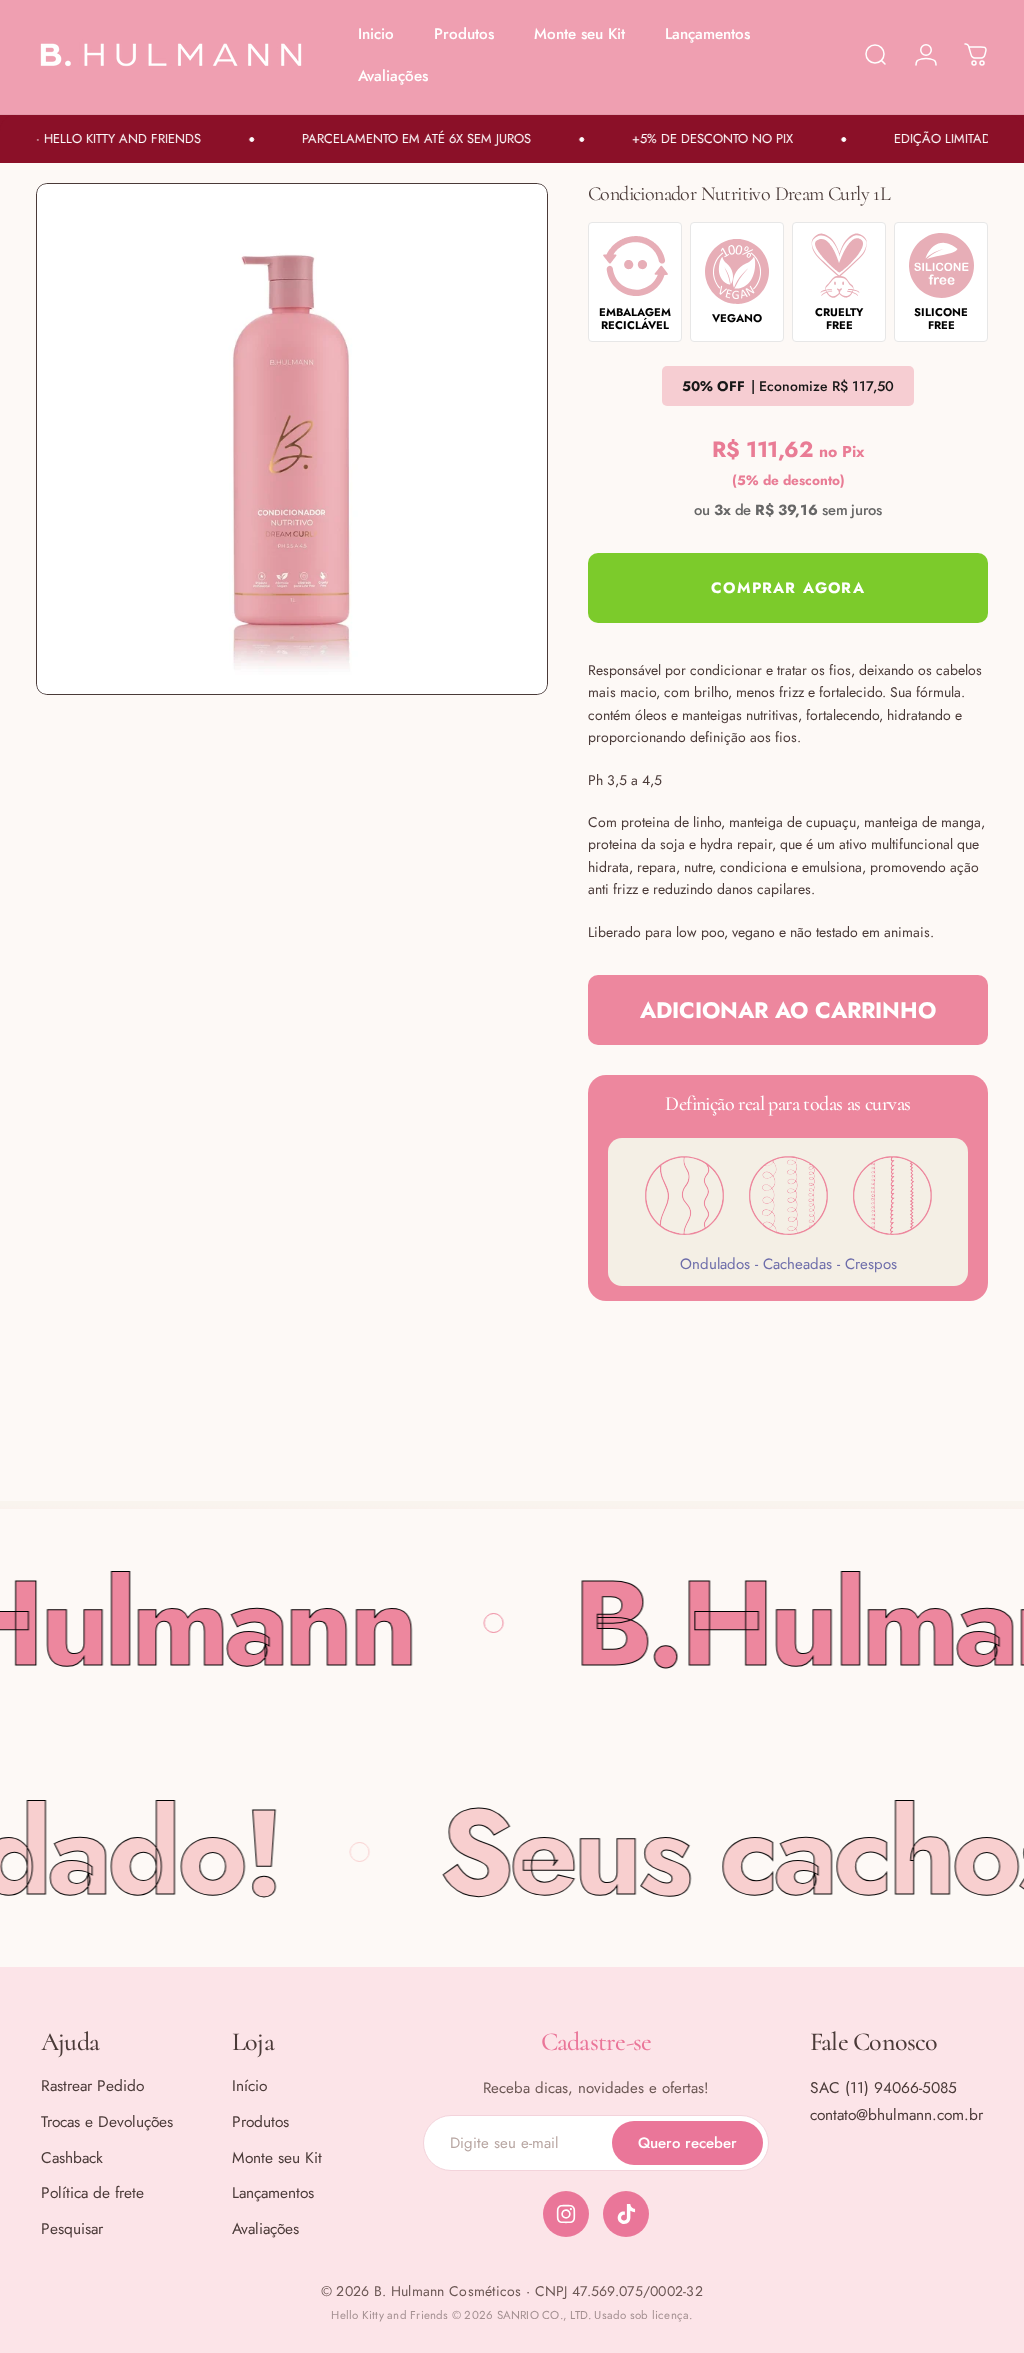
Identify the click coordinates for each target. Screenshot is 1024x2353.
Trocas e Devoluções (107, 2122)
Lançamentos (273, 2193)
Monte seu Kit (277, 2158)
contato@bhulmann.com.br (896, 2114)
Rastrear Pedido (92, 2086)
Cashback (72, 2158)
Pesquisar (72, 2229)
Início (249, 2086)
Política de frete (92, 2193)
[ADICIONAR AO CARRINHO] (788, 588)
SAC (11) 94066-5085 (883, 2087)
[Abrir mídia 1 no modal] (292, 439)
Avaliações (265, 2229)
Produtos (260, 2122)
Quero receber (687, 2143)
